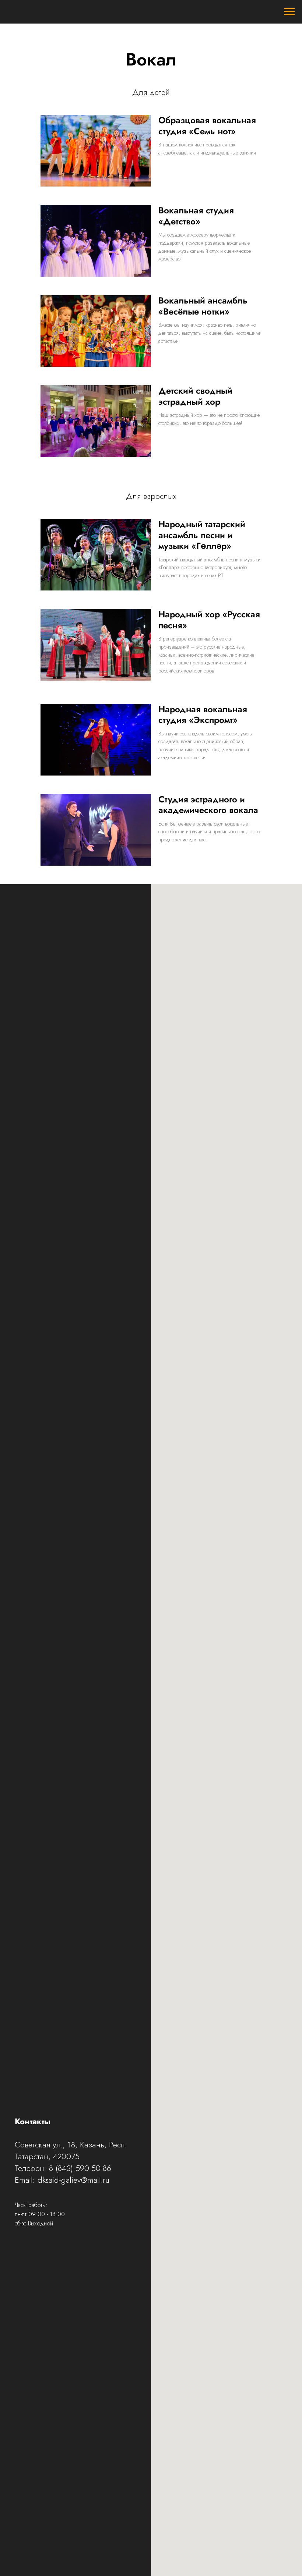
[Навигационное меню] (289, 12)
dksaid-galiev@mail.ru (73, 2180)
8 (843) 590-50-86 (80, 2168)
